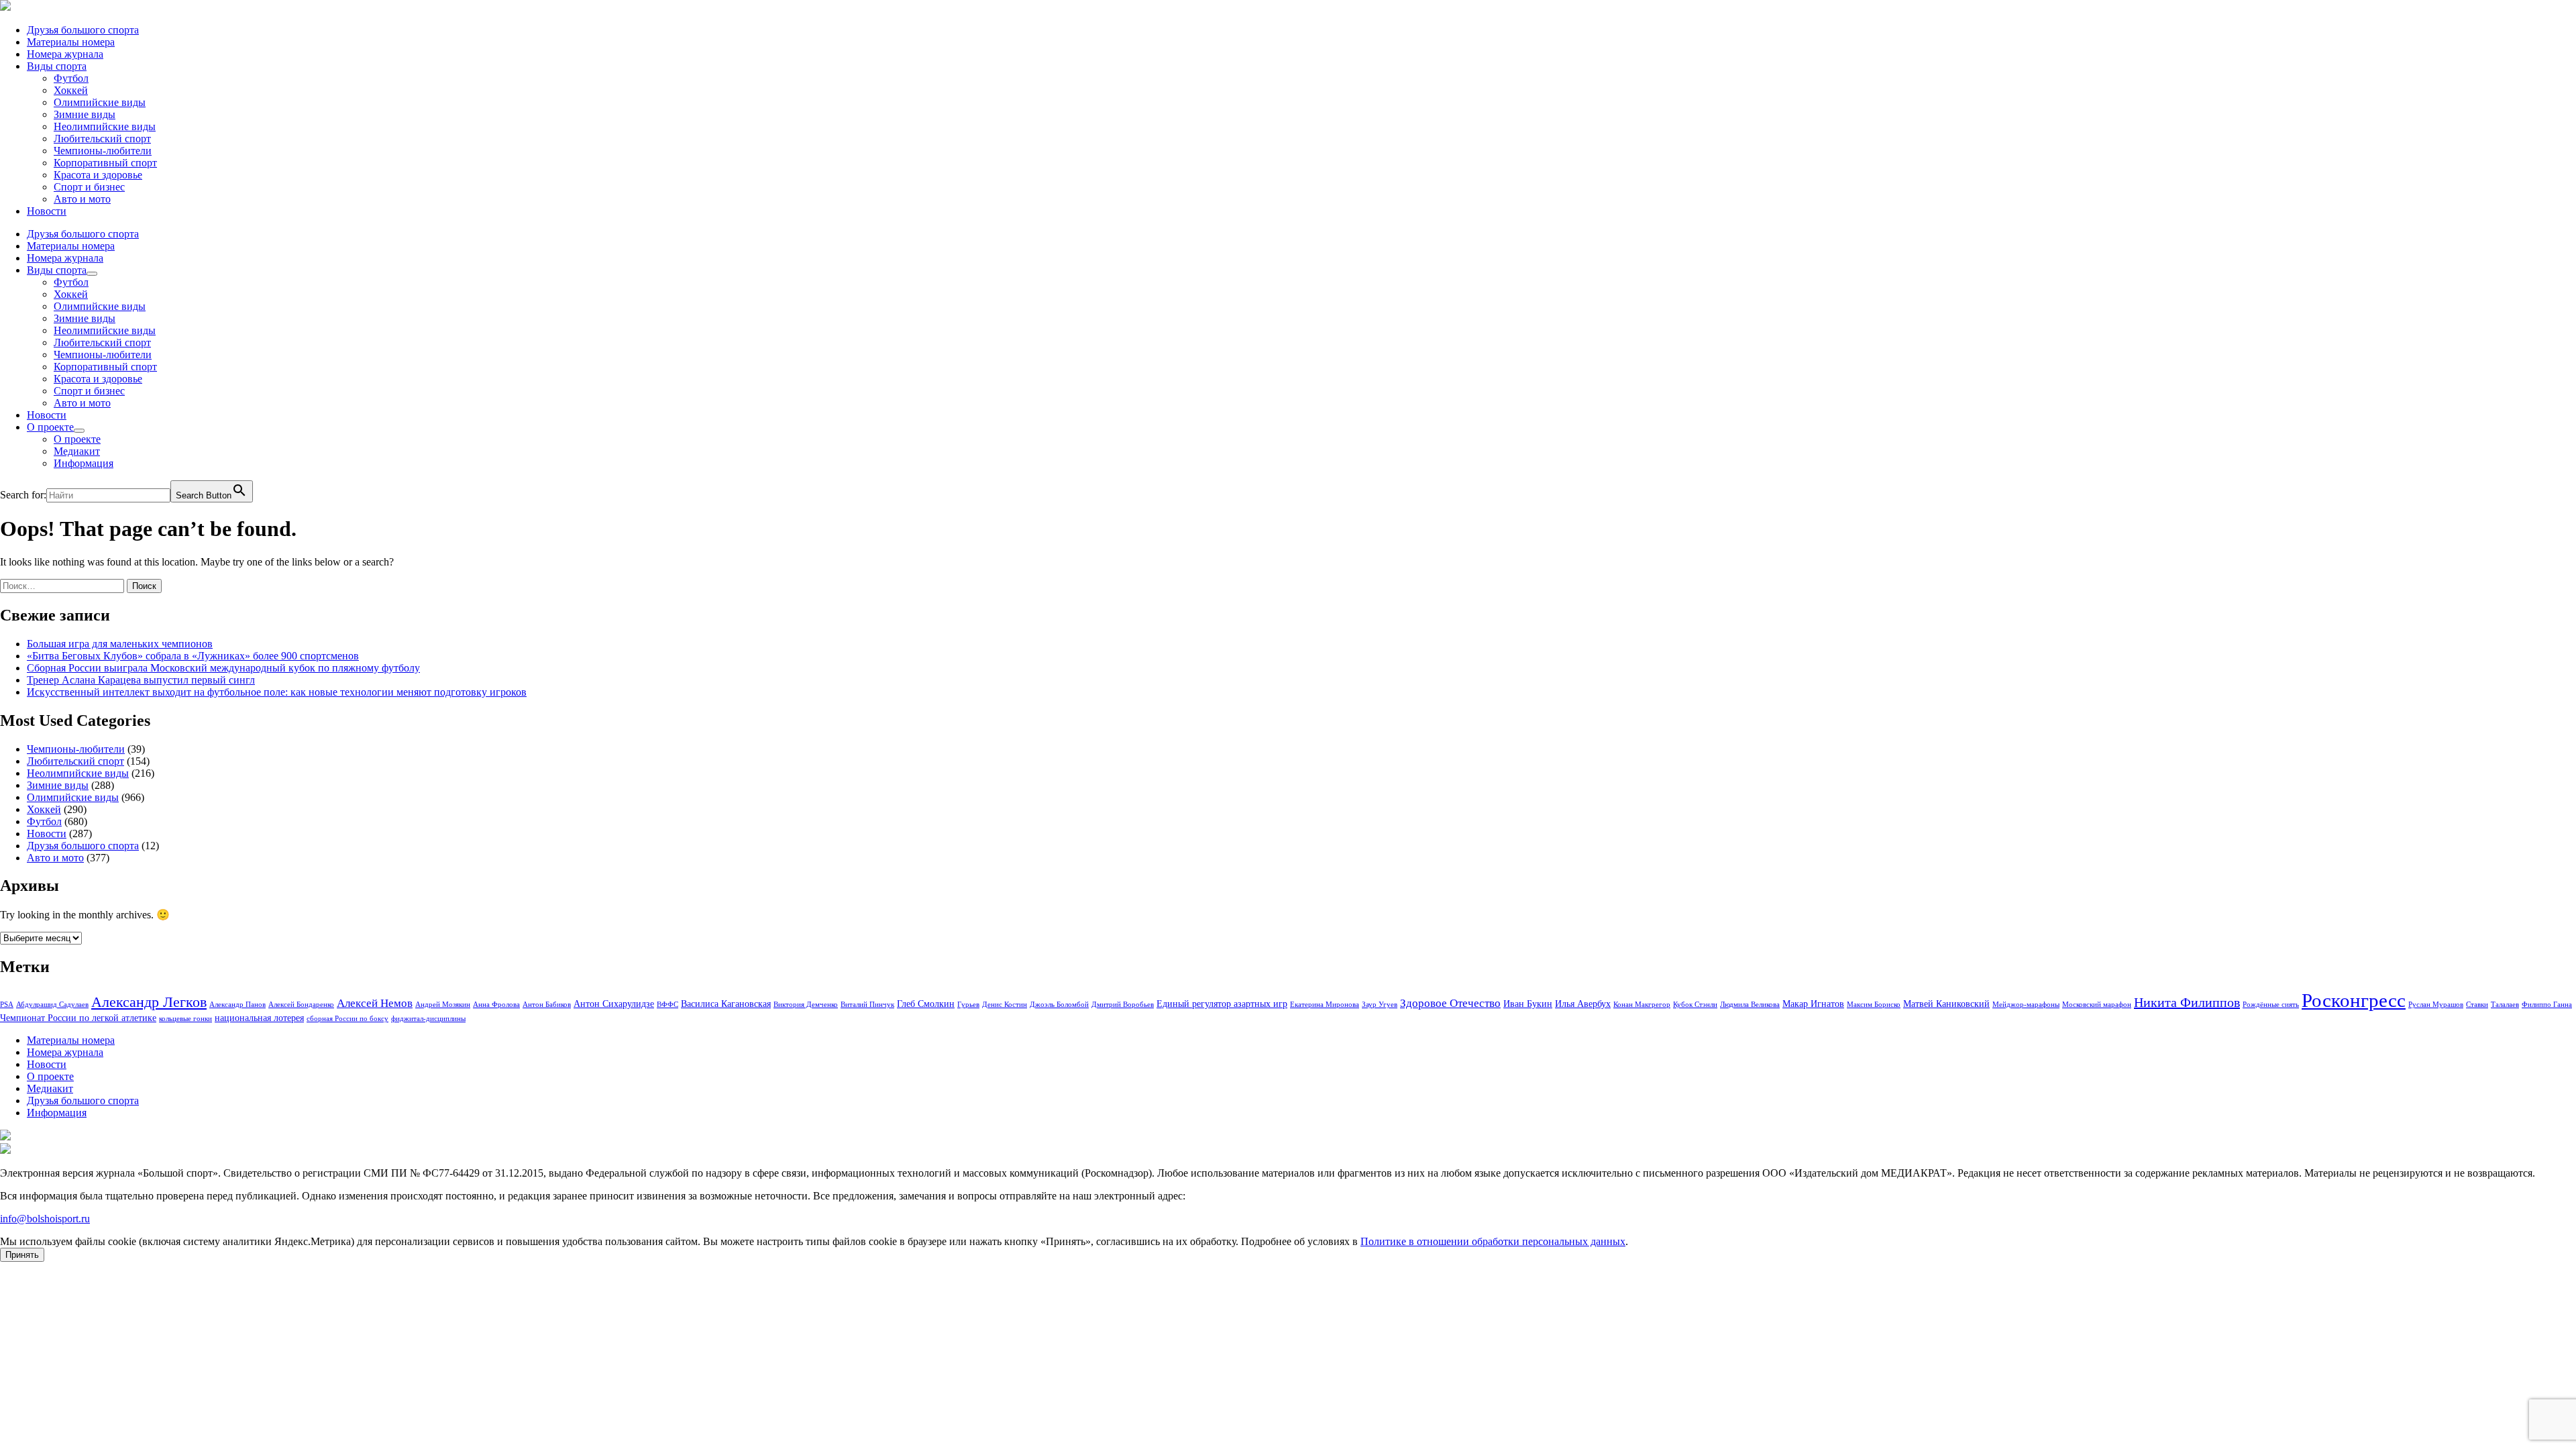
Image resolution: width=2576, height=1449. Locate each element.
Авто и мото (82, 199)
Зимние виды (85, 114)
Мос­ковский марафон (2097, 1005)
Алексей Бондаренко (301, 1005)
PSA (7, 1005)
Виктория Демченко (806, 1005)
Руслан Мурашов (2436, 1005)
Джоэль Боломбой (1059, 1005)
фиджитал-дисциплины (428, 1019)
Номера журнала (65, 54)
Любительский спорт (102, 139)
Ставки (2477, 1005)
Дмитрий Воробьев (1123, 1005)
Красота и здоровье (98, 175)
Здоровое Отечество (1450, 1003)
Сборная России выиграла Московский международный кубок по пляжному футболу (223, 668)
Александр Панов (237, 1005)
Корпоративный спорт (105, 163)
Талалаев (2505, 1005)
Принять (22, 1255)
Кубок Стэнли (1695, 1005)
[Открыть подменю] (92, 274)
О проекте (50, 427)
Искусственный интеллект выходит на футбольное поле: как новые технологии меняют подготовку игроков (277, 692)
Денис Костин (1005, 1005)
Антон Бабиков (547, 1005)
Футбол (71, 78)
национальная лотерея (259, 1018)
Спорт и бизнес (89, 187)
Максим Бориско (1874, 1005)
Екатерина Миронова (1325, 1005)
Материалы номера (71, 42)
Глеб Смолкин (926, 1004)
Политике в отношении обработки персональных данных (1493, 1241)
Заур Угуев (1380, 1005)
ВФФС (667, 1005)
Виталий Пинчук (867, 1005)
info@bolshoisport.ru (45, 1219)
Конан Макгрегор (1642, 1005)
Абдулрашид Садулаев (52, 1005)
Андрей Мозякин (443, 1005)
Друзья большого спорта (83, 30)
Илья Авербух (1583, 1004)
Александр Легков (149, 1002)
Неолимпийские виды (105, 126)
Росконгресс (2354, 1000)
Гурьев (968, 1005)
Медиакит (77, 451)
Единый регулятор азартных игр (1222, 1004)
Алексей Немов (375, 1003)
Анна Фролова (496, 1005)
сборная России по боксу (347, 1019)
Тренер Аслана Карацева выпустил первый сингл (141, 680)
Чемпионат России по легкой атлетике (78, 1018)
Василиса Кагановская (726, 1004)
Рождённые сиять (2271, 1005)
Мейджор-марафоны (2026, 1005)
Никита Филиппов (2187, 1002)
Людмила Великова (1750, 1005)
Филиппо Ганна (2547, 1005)
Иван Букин (1528, 1004)
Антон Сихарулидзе (614, 1004)
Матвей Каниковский (1946, 1004)
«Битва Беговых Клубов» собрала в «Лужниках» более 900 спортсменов (193, 656)
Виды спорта (57, 66)
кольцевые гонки (185, 1019)
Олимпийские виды (100, 102)
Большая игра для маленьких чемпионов (120, 644)
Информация (84, 463)
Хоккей (71, 90)
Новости (47, 211)
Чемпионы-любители (103, 151)
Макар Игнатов (1813, 1004)
